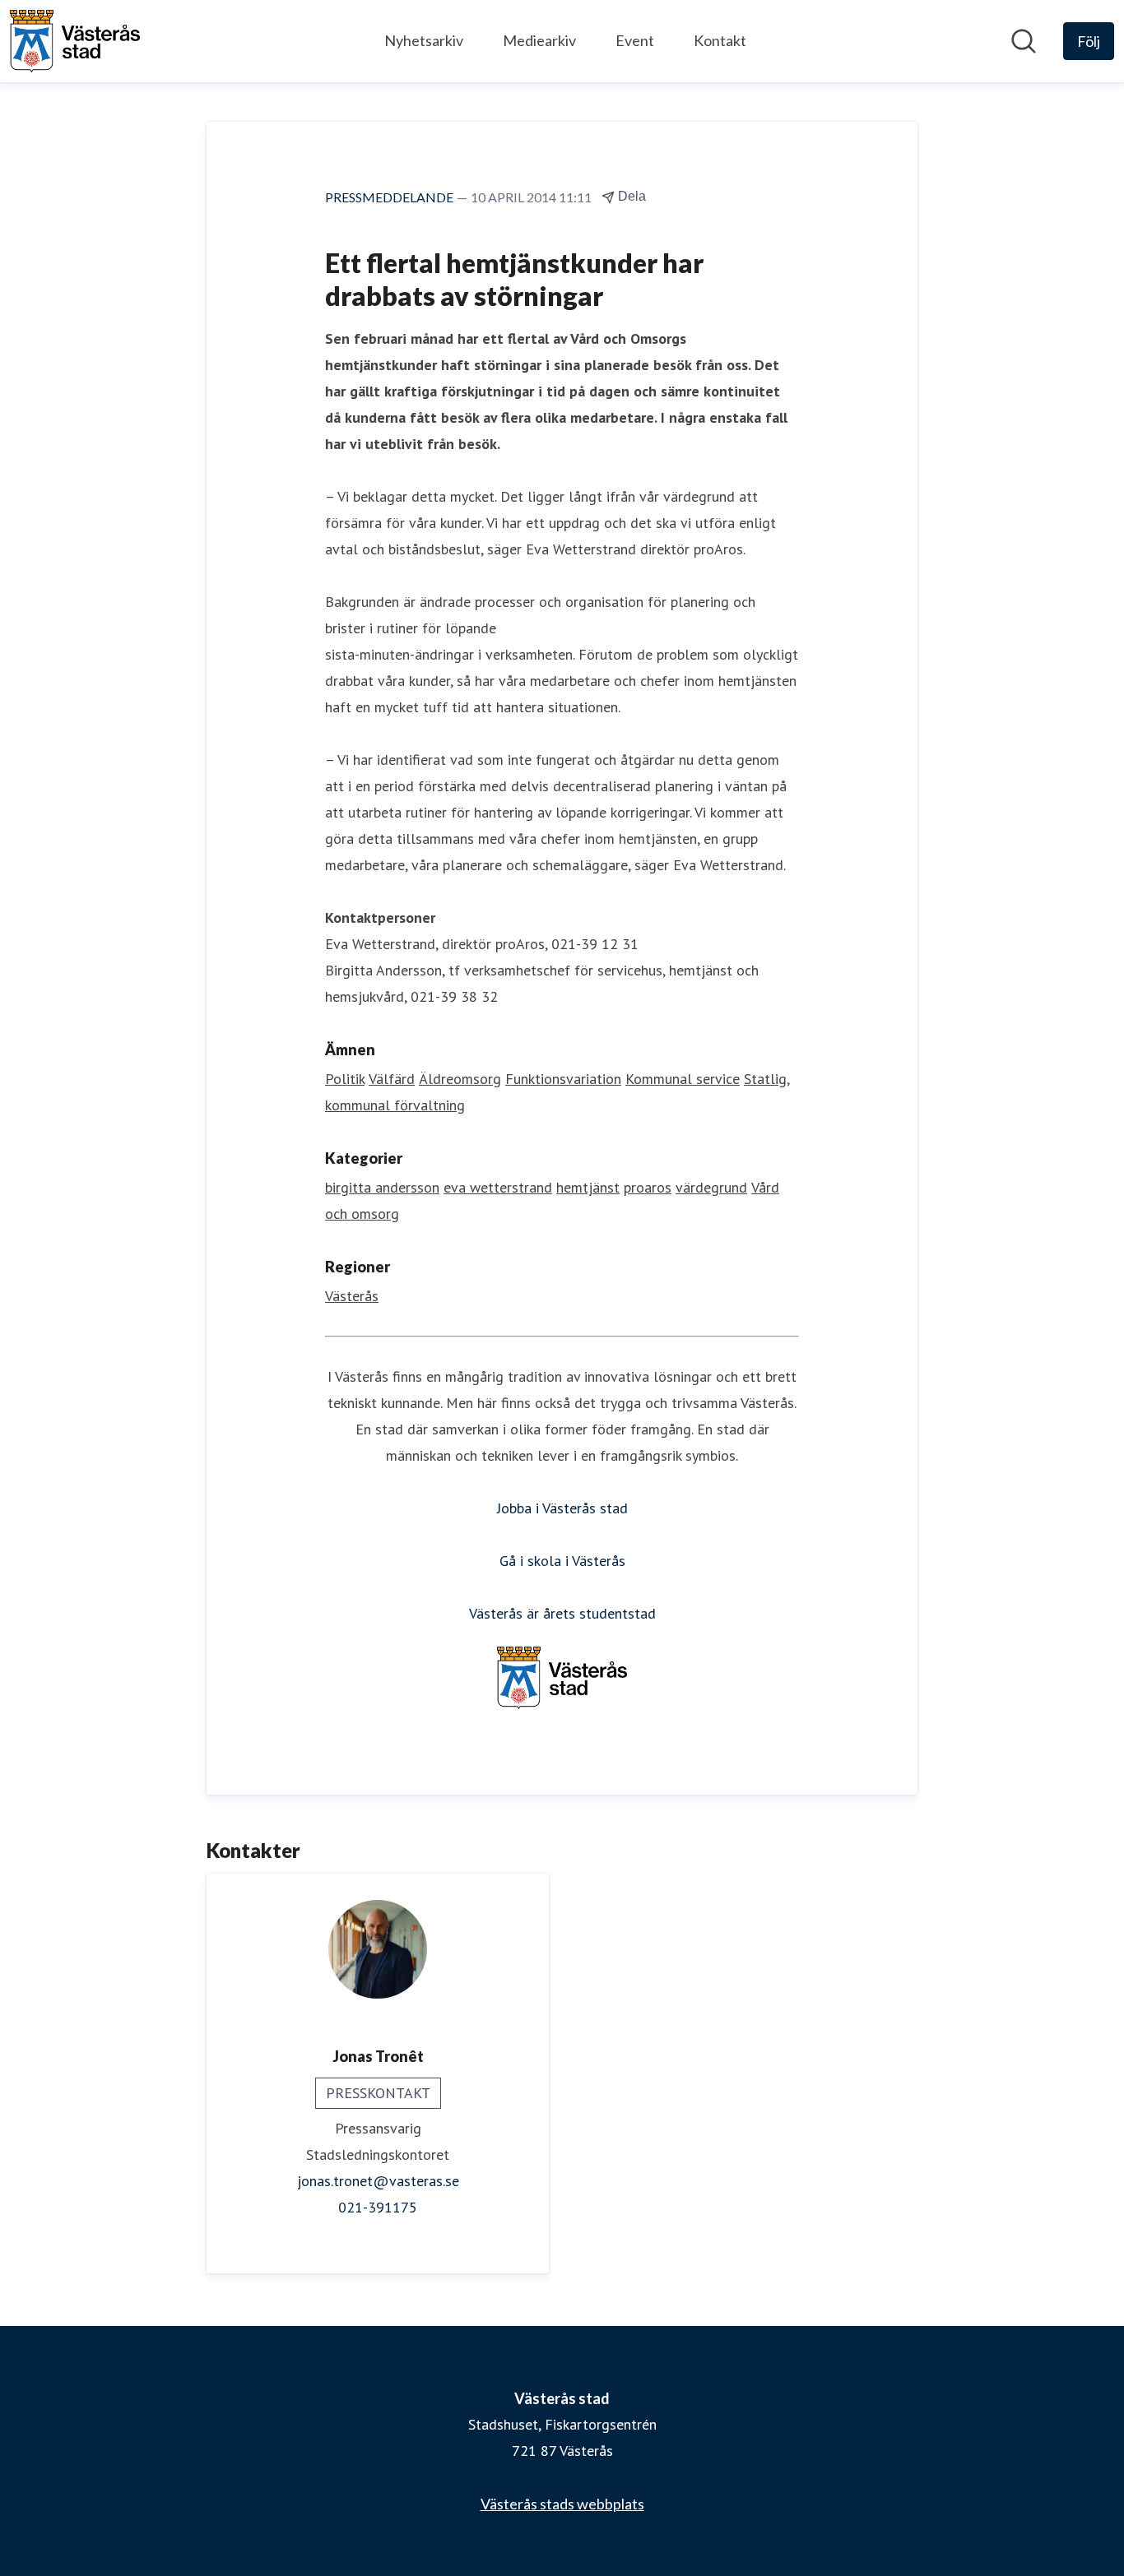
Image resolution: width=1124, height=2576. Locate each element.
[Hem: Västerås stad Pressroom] (75, 41)
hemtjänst (588, 1187)
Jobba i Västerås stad (562, 1508)
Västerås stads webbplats (562, 2504)
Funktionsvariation (563, 1079)
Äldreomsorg (460, 1079)
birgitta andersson (382, 1187)
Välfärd (392, 1079)
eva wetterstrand (498, 1187)
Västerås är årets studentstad (562, 1613)
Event (635, 40)
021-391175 (378, 2207)
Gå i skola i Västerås (562, 1561)
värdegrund (711, 1187)
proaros (648, 1187)
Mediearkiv (539, 40)
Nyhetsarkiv (424, 40)
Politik (345, 1079)
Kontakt (720, 40)
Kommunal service (683, 1079)
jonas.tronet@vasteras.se (378, 2181)
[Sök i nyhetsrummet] (1024, 41)
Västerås (352, 1296)
